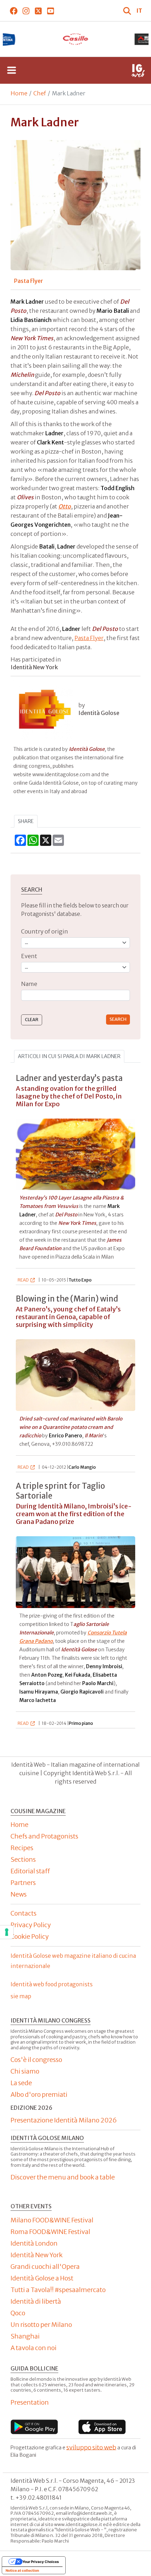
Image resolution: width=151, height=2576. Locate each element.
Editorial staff (30, 1871)
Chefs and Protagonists (44, 1836)
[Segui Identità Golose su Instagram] (26, 11)
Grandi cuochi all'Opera (45, 2267)
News (19, 1894)
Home (19, 93)
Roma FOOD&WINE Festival (50, 2232)
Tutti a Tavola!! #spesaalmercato (58, 2290)
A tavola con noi (34, 2348)
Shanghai (25, 2336)
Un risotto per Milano (41, 2325)
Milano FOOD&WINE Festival (52, 2220)
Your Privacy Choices (41, 2562)
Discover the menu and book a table (63, 2177)
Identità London (34, 2243)
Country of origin (45, 931)
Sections (23, 1859)
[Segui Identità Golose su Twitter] (38, 11)
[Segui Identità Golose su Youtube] (50, 11)
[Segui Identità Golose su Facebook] (14, 11)
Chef (40, 93)
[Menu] (12, 70)
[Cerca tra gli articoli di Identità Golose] (128, 11)
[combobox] (75, 995)
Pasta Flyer (89, 638)
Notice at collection (22, 2570)
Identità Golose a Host (42, 2278)
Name (29, 984)
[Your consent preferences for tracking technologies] (7, 1932)
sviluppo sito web (91, 2447)
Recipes (22, 1848)
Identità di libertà (36, 2301)
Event (29, 956)
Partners (23, 1883)
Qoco (18, 2313)
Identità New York (37, 2255)
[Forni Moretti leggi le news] (84, 39)
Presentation (30, 2402)
